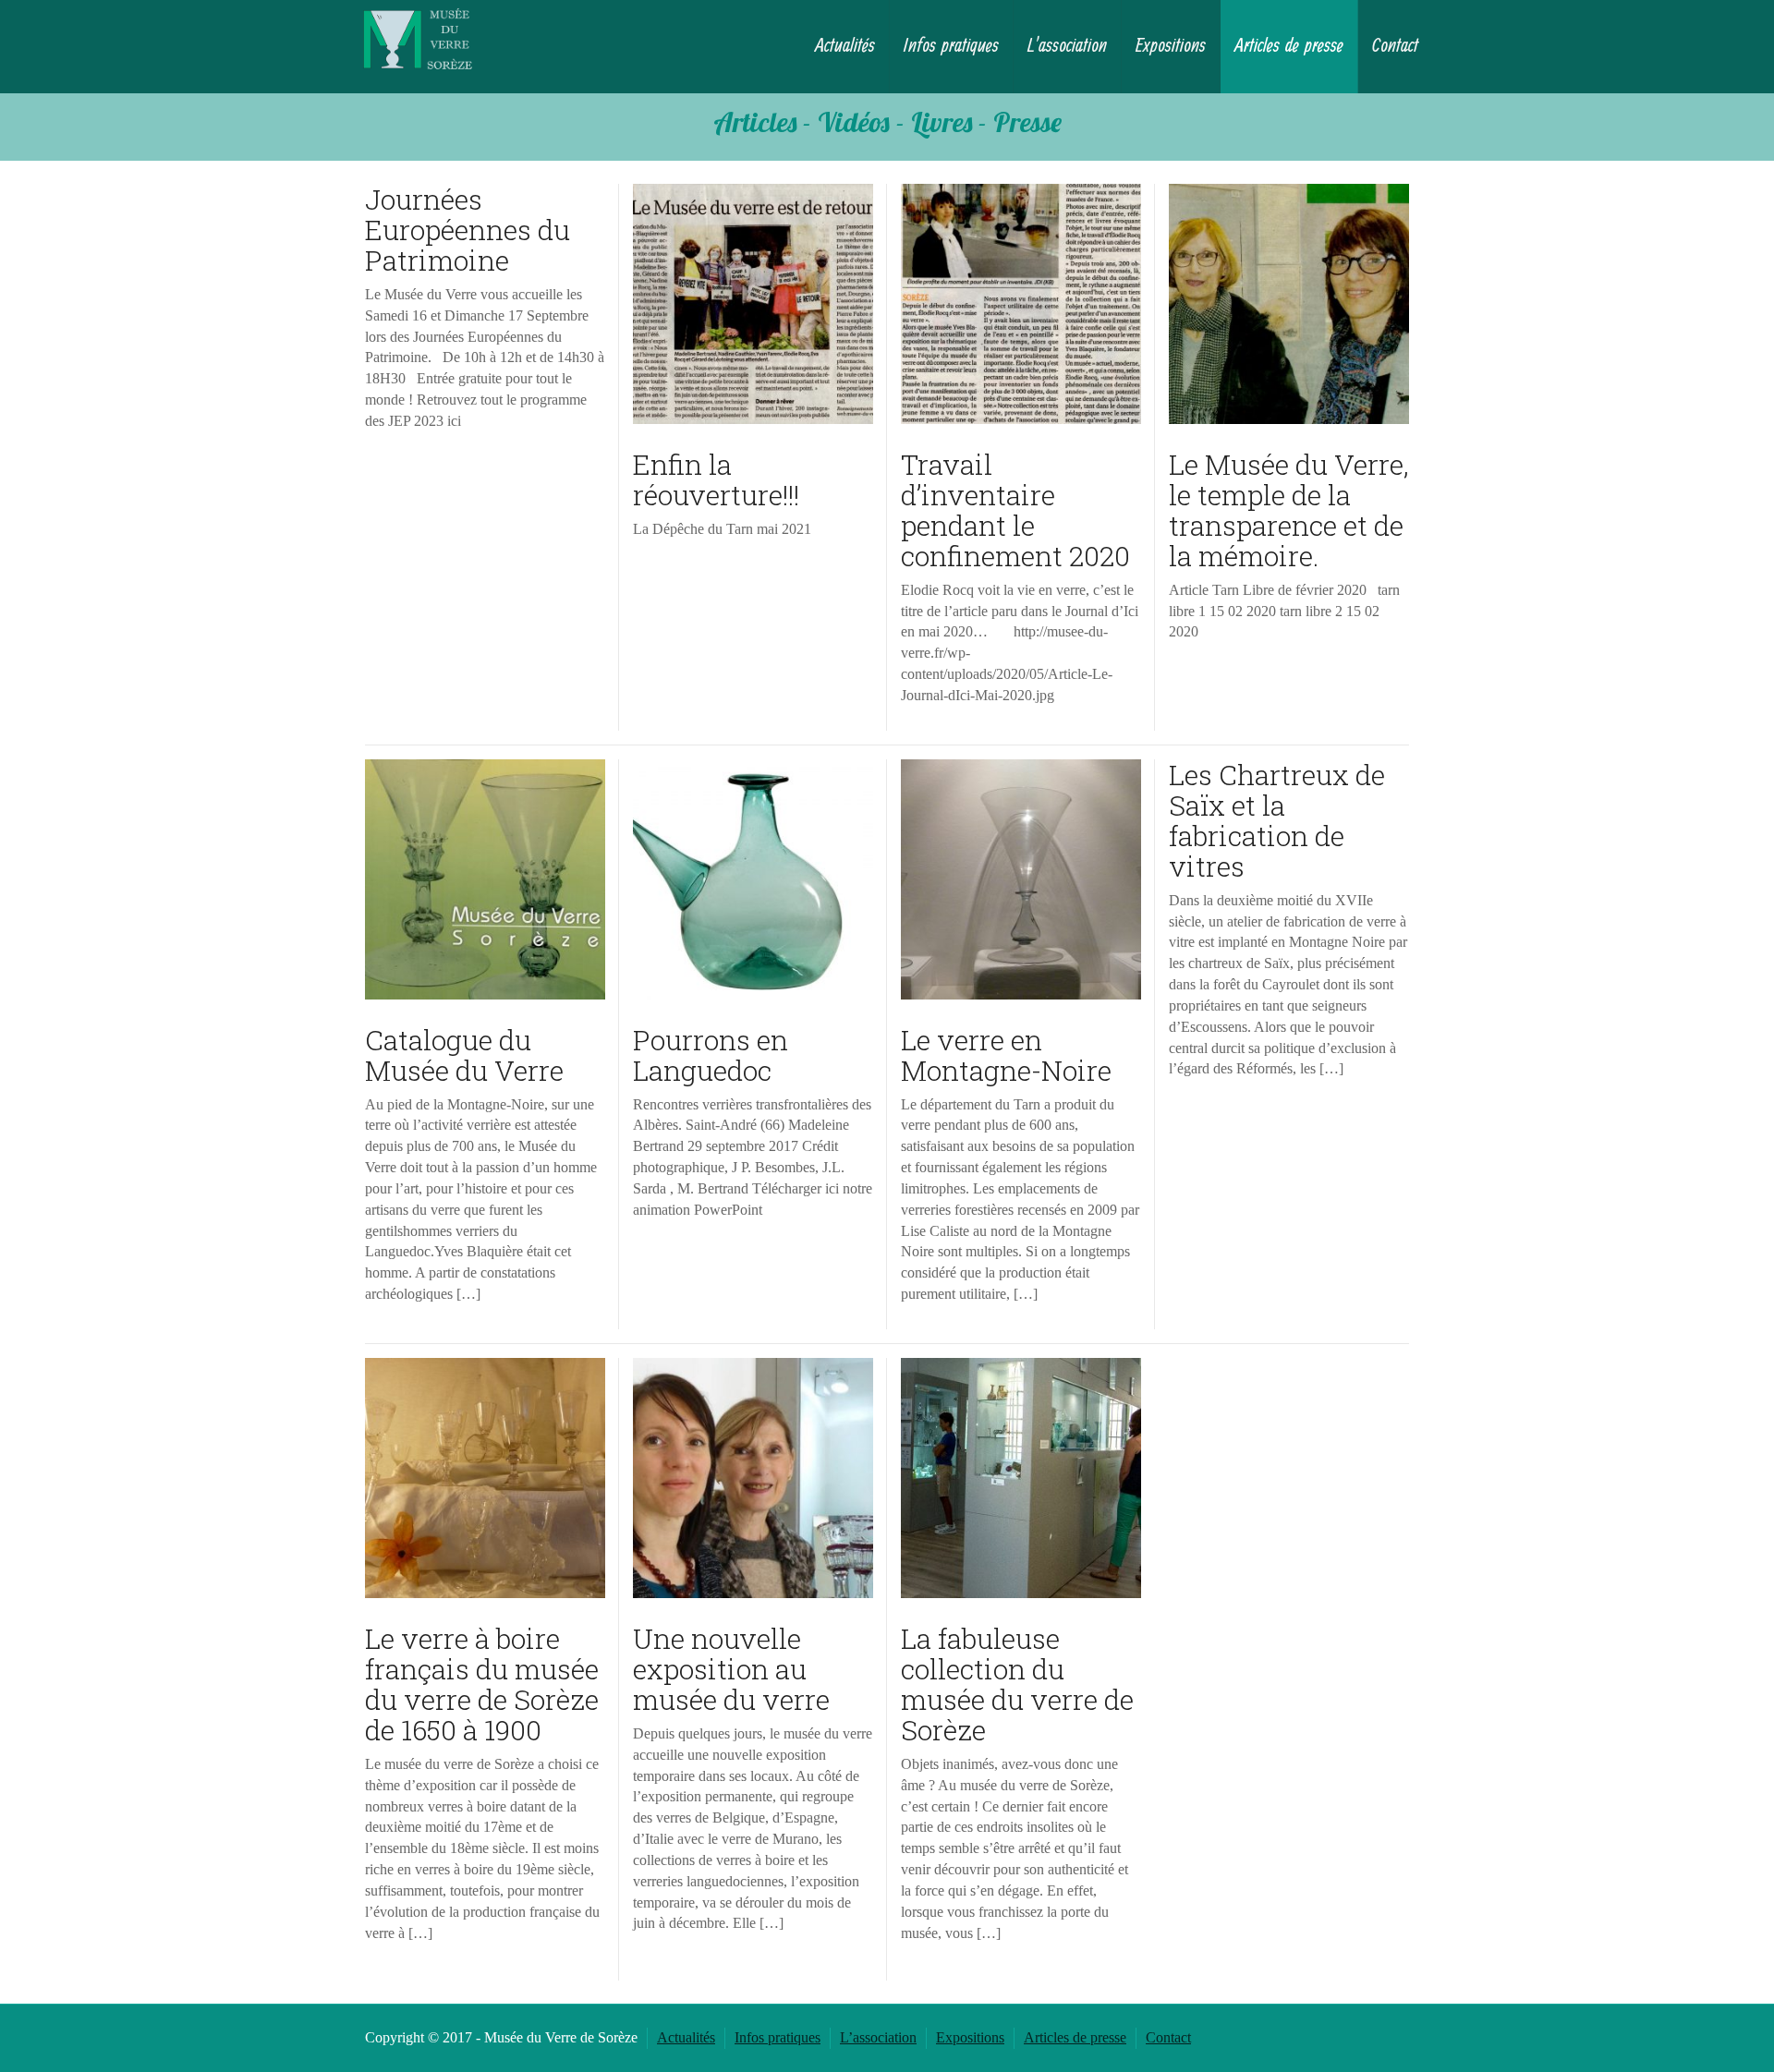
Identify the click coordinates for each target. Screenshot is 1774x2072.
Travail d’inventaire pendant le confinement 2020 (1015, 510)
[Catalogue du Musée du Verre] (485, 879)
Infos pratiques (951, 46)
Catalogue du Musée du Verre (464, 1055)
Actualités (845, 46)
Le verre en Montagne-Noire (1006, 1055)
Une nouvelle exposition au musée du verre (731, 1669)
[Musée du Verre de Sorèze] (418, 38)
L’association (1067, 46)
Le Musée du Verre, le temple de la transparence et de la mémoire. (1289, 510)
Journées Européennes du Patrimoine (468, 230)
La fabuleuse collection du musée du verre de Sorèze (1017, 1684)
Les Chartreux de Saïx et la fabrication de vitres (1277, 820)
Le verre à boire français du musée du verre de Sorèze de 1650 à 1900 (482, 1684)
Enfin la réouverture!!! (716, 479)
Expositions (1171, 46)
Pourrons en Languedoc (711, 1055)
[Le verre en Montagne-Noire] (1021, 879)
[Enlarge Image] (753, 304)
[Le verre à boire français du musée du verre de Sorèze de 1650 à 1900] (485, 1478)
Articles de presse (1289, 46)
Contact (1395, 46)
